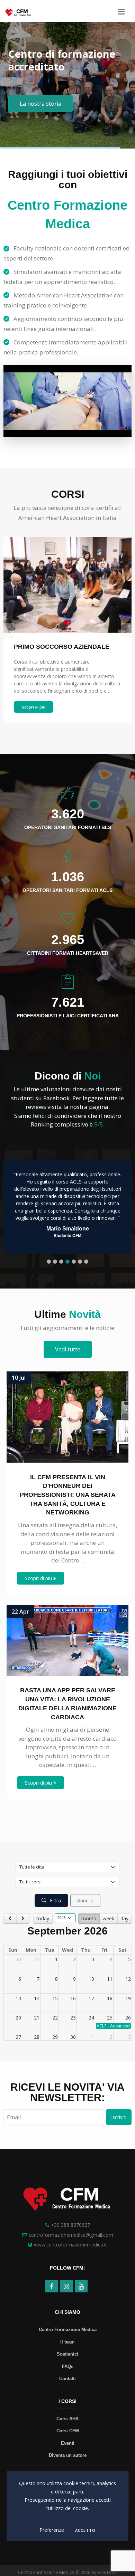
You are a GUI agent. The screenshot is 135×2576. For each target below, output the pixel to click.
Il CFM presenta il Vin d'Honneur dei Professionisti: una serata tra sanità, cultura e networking (68, 1495)
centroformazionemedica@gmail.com (71, 2235)
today (43, 1918)
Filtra (55, 1900)
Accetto (85, 2530)
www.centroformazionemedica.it (70, 2245)
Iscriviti (119, 2117)
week (108, 1918)
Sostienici (67, 2354)
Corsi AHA (67, 2419)
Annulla (85, 1900)
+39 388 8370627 (70, 2225)
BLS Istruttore (35, 647)
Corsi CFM (68, 2431)
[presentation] (9, 630)
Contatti (67, 2379)
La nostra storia (40, 104)
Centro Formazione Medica (68, 2330)
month (89, 1918)
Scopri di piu (34, 707)
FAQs (68, 2366)
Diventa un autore (68, 2455)
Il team (67, 2342)
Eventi (68, 2443)
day (124, 1918)
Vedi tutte (68, 1349)
